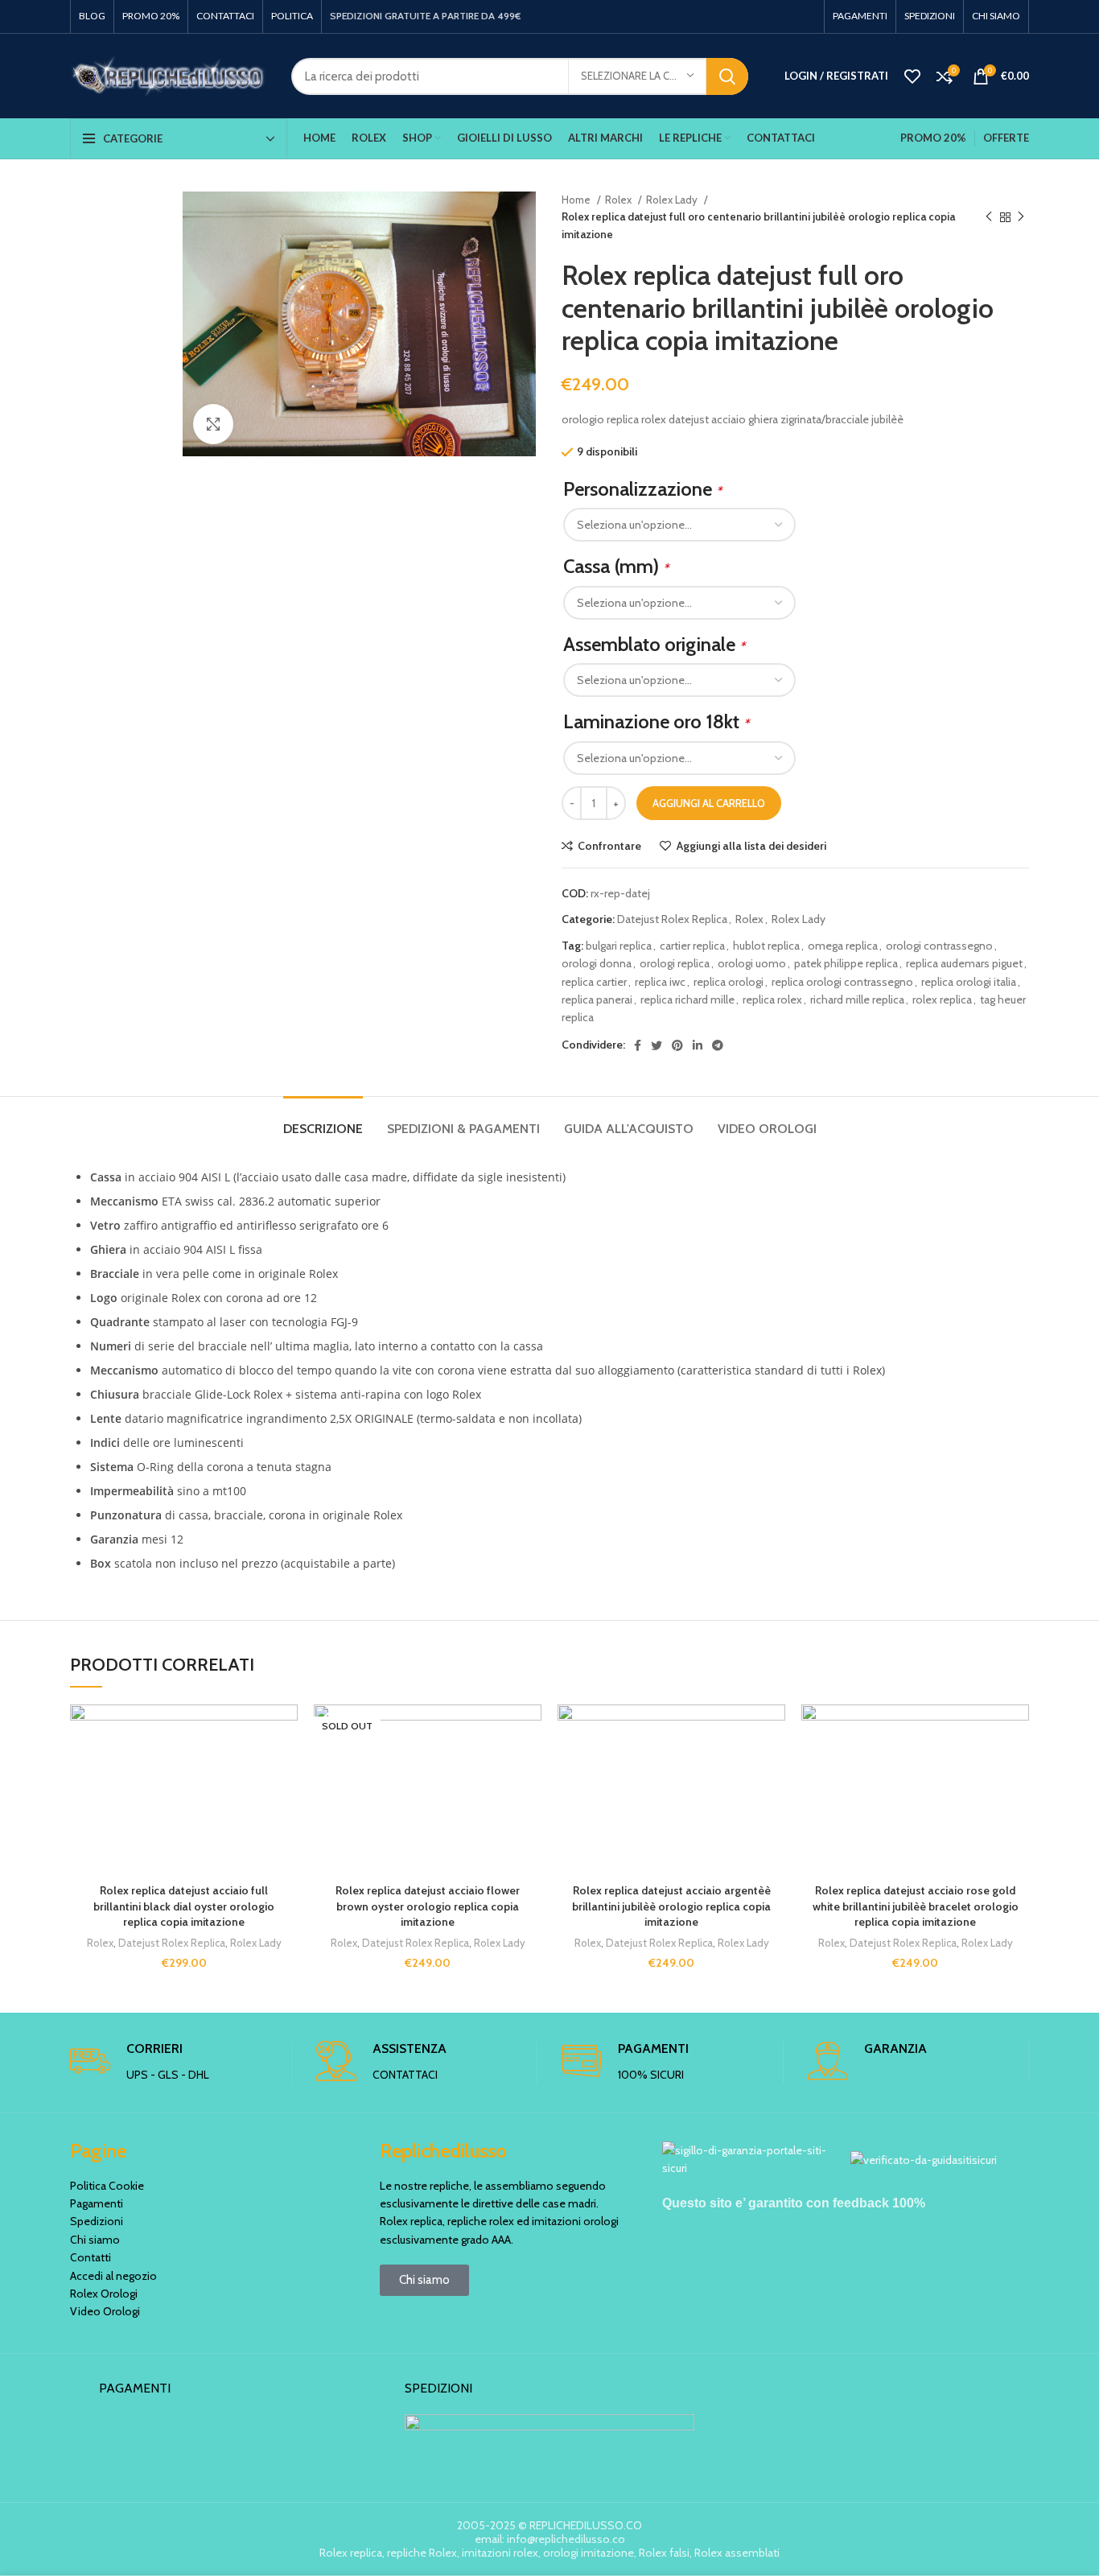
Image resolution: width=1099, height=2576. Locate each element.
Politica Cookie (107, 2186)
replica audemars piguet (964, 963)
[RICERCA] (727, 76)
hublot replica (766, 946)
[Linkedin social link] (698, 1045)
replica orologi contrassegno (842, 982)
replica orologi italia (969, 982)
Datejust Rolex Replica (672, 919)
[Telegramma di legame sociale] (718, 1045)
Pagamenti (97, 2203)
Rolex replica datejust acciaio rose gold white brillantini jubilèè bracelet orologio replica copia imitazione (916, 1906)
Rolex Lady (673, 200)
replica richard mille (687, 999)
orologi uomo (752, 963)
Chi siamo (95, 2240)
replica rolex (772, 999)
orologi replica (675, 963)
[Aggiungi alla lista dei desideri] (286, 1731)
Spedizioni (97, 2221)
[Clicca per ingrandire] (213, 424)
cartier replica (692, 946)
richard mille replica (857, 999)
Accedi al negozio (113, 2276)
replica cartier (594, 982)
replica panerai (597, 999)
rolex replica (942, 999)
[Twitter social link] (657, 1045)
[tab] (323, 1121)
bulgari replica (619, 946)
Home (577, 200)
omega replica (843, 946)
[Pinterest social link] (677, 1045)
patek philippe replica (846, 963)
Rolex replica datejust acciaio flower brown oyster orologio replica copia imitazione (428, 1906)
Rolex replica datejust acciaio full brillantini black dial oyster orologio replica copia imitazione (184, 1906)
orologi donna (597, 963)
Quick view (286, 1803)
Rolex (619, 200)
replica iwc (660, 982)
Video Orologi (105, 2311)
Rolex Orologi (104, 2294)
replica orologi (729, 982)
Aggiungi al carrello (709, 803)
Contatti (91, 2257)
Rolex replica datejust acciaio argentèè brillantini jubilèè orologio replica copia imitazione (671, 1906)
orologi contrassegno (939, 946)
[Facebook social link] (638, 1045)
